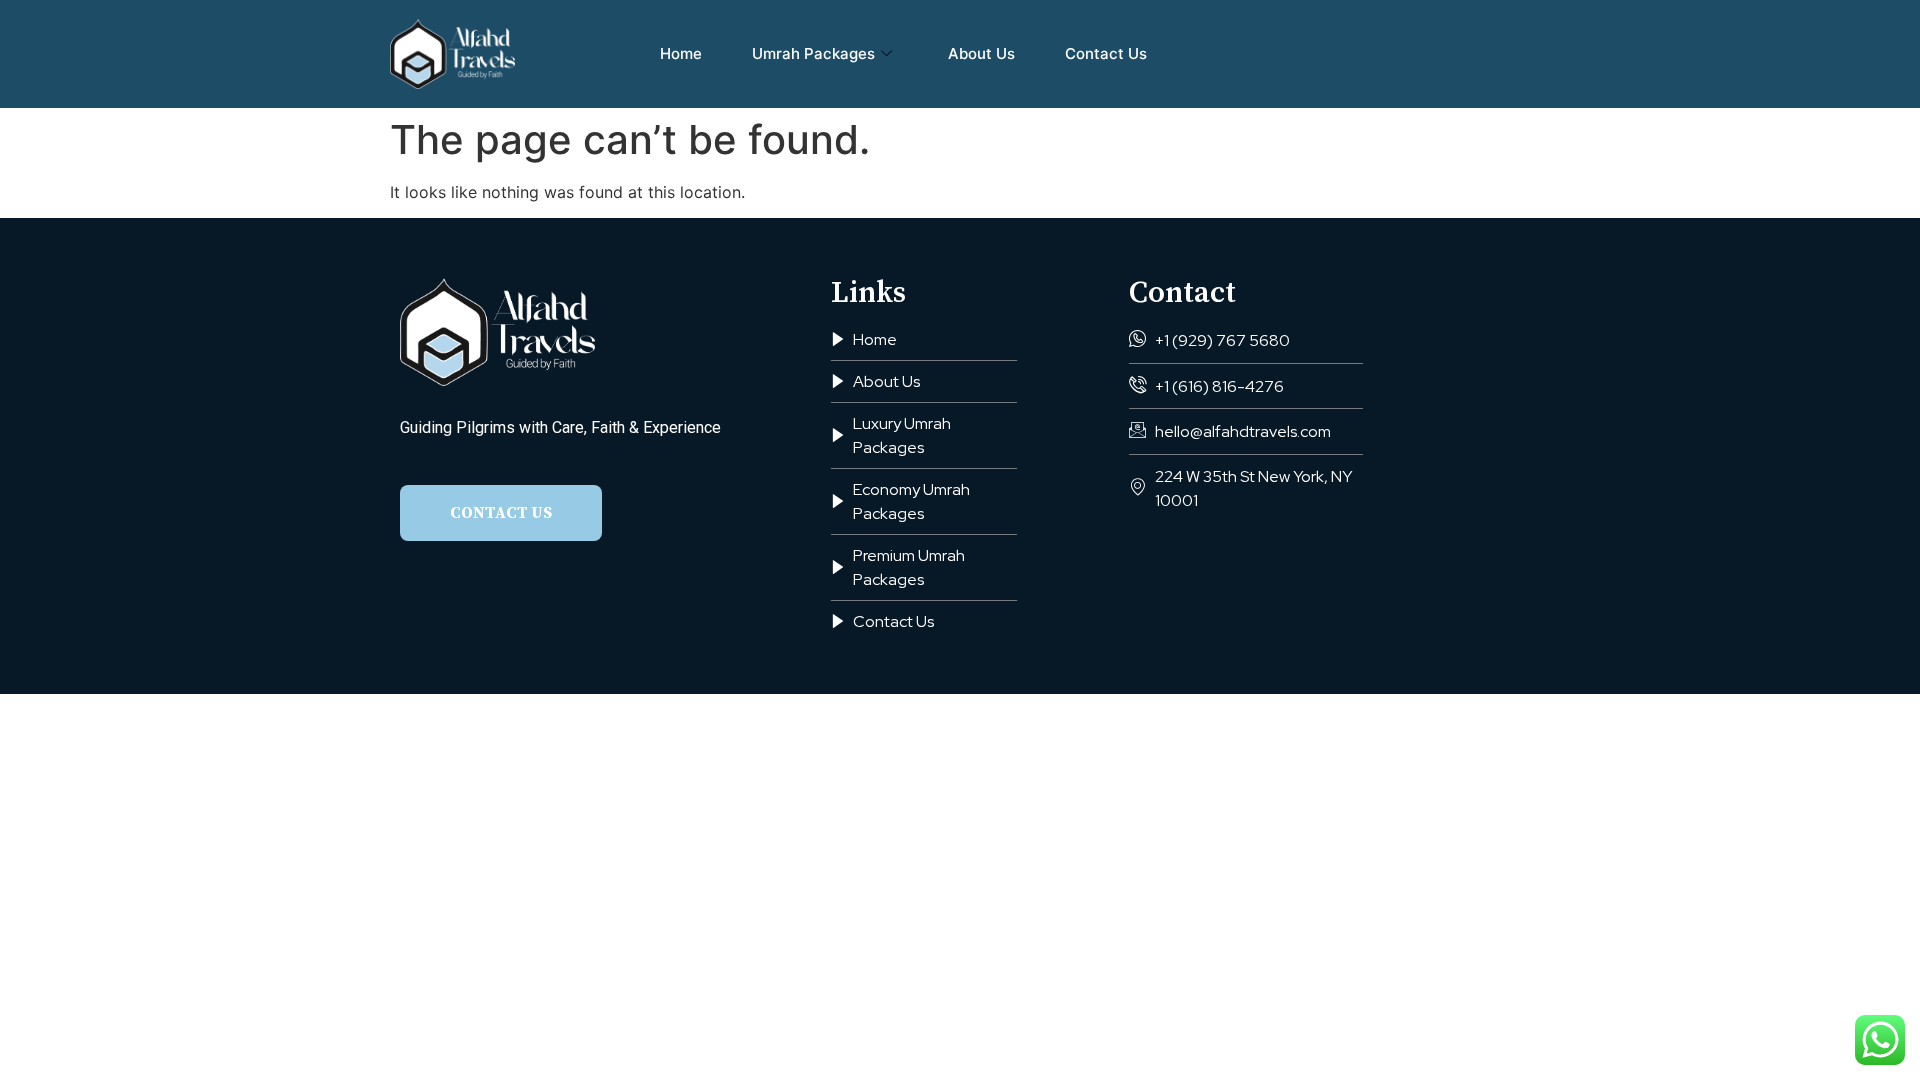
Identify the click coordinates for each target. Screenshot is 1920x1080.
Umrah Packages (813, 53)
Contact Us (1106, 53)
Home (681, 53)
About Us (981, 53)
